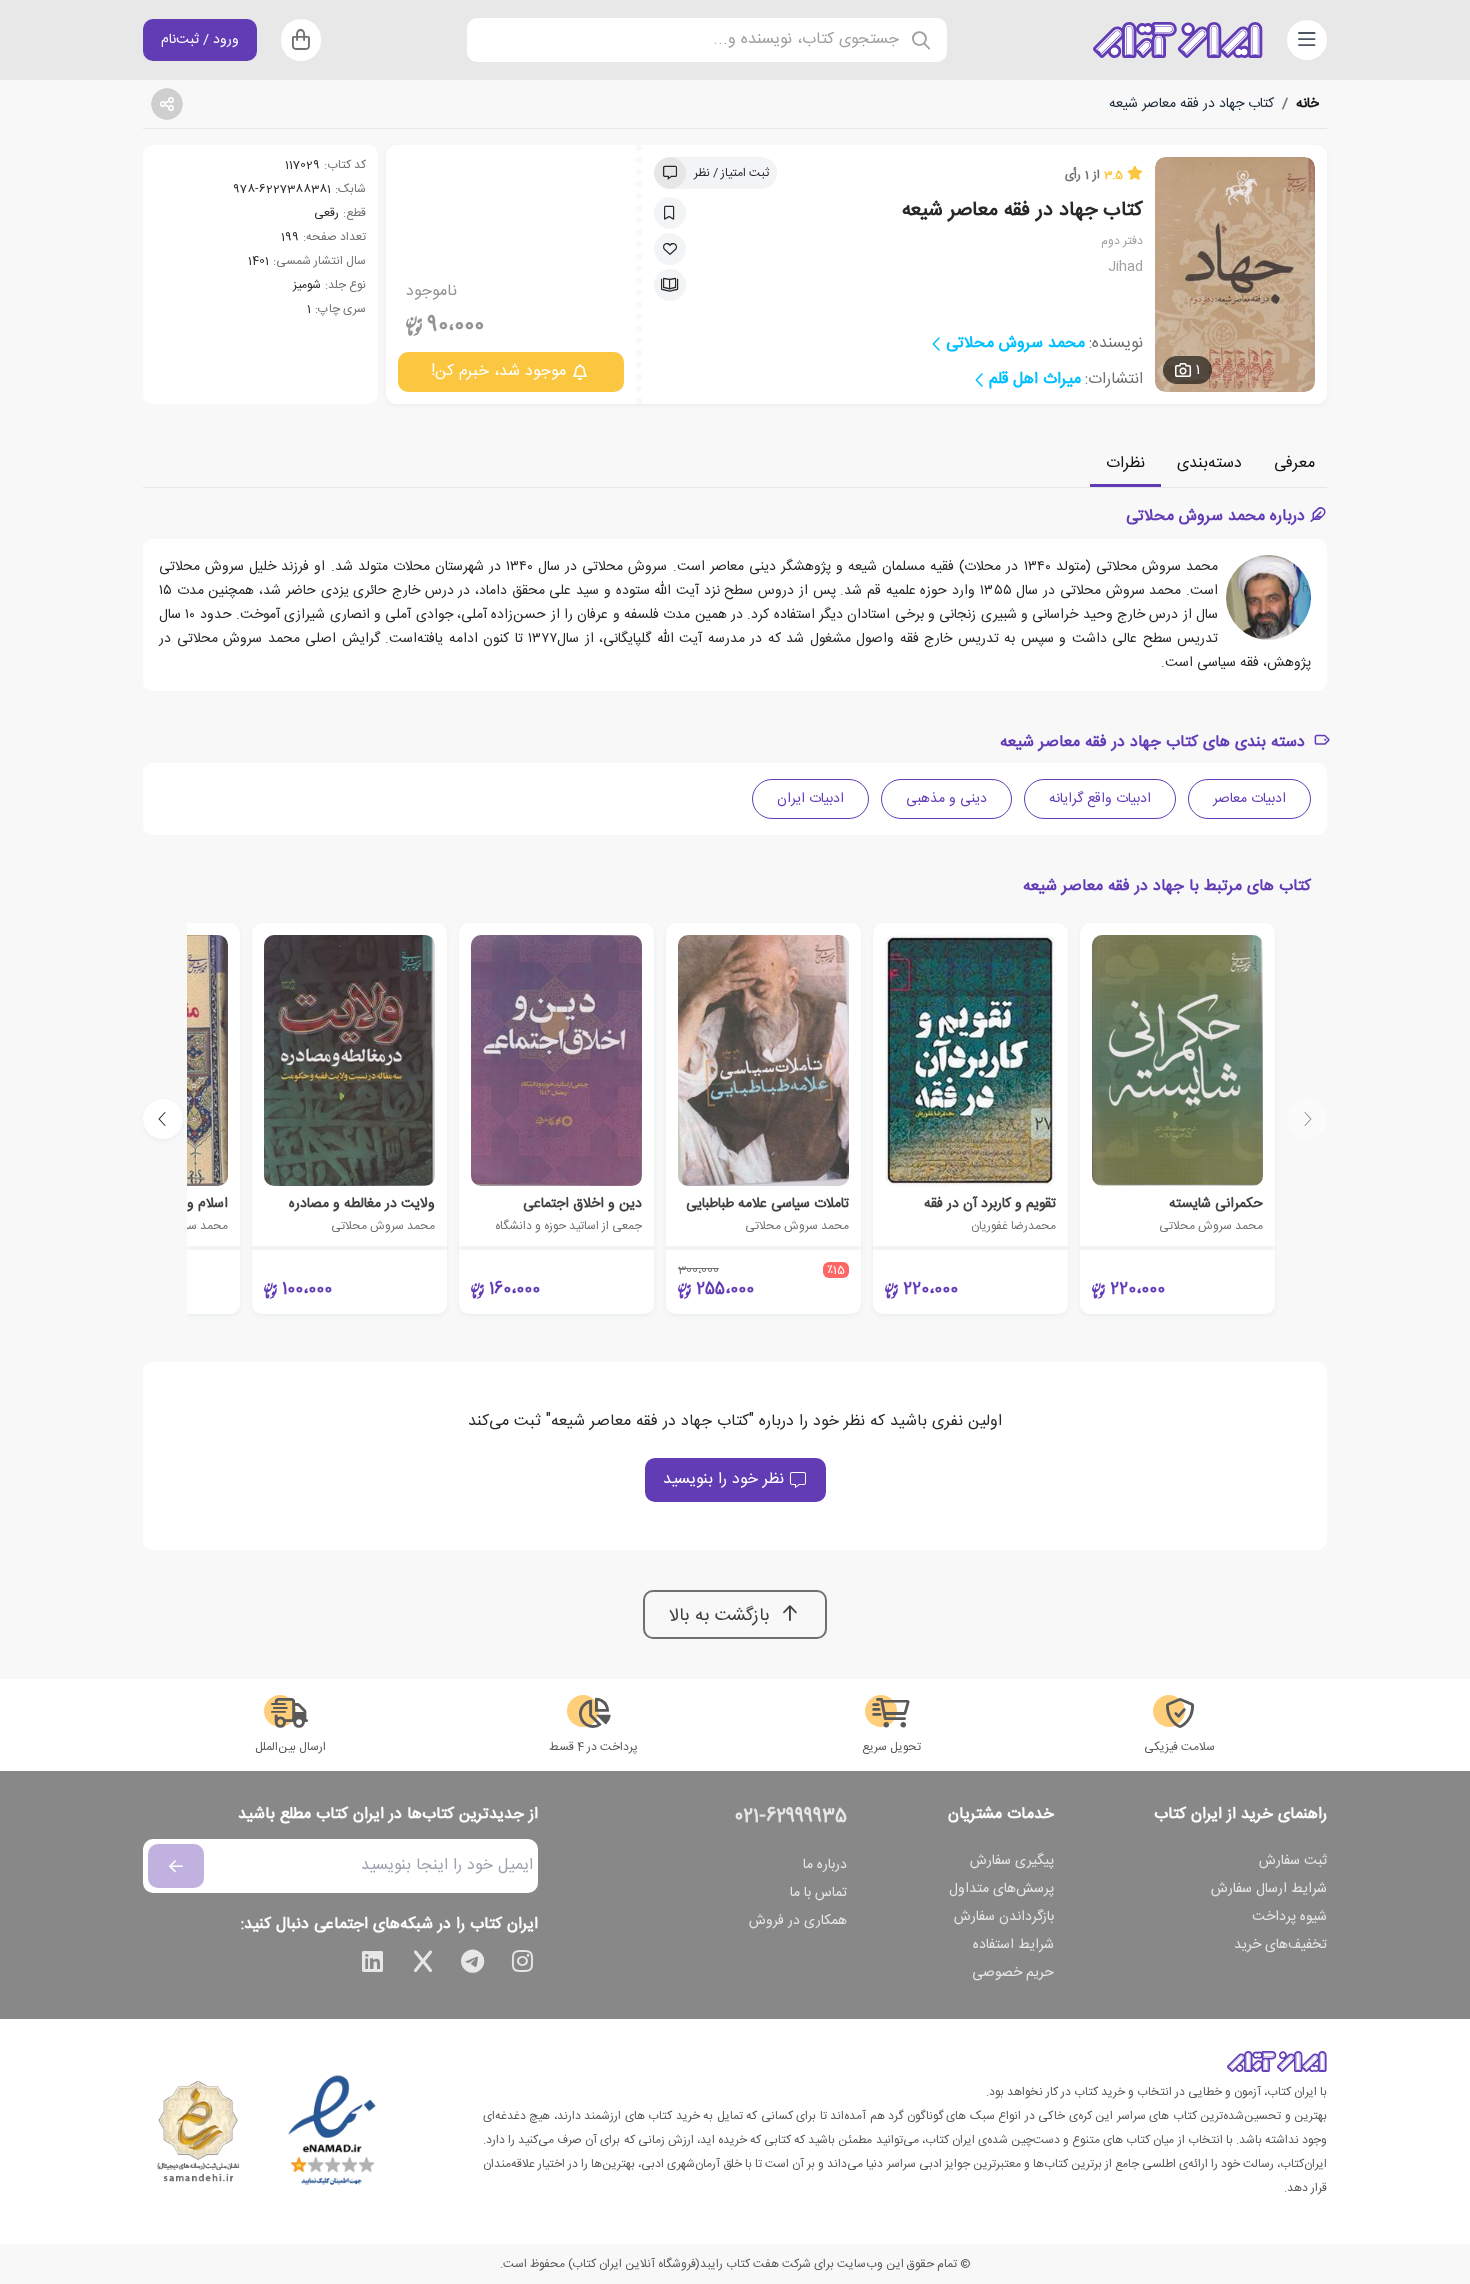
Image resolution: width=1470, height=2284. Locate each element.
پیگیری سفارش (1012, 1861)
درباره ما (825, 1865)
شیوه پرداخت (1289, 1917)
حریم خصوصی (1013, 1973)
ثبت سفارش (1293, 1861)
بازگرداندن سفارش (1004, 1917)
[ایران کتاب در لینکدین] (373, 1965)
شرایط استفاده (1013, 1945)
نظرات (1125, 463)
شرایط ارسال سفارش (1269, 1889)
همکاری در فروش (798, 1921)
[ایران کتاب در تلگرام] (473, 1965)
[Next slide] (163, 1119)
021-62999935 (791, 1817)
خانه (1307, 104)
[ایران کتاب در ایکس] (423, 1965)
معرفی (1294, 463)
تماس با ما (818, 1893)
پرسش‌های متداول (1001, 1889)
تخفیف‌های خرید (1280, 1945)
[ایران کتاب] (1178, 40)
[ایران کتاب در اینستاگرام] (523, 1965)
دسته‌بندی (1209, 463)
